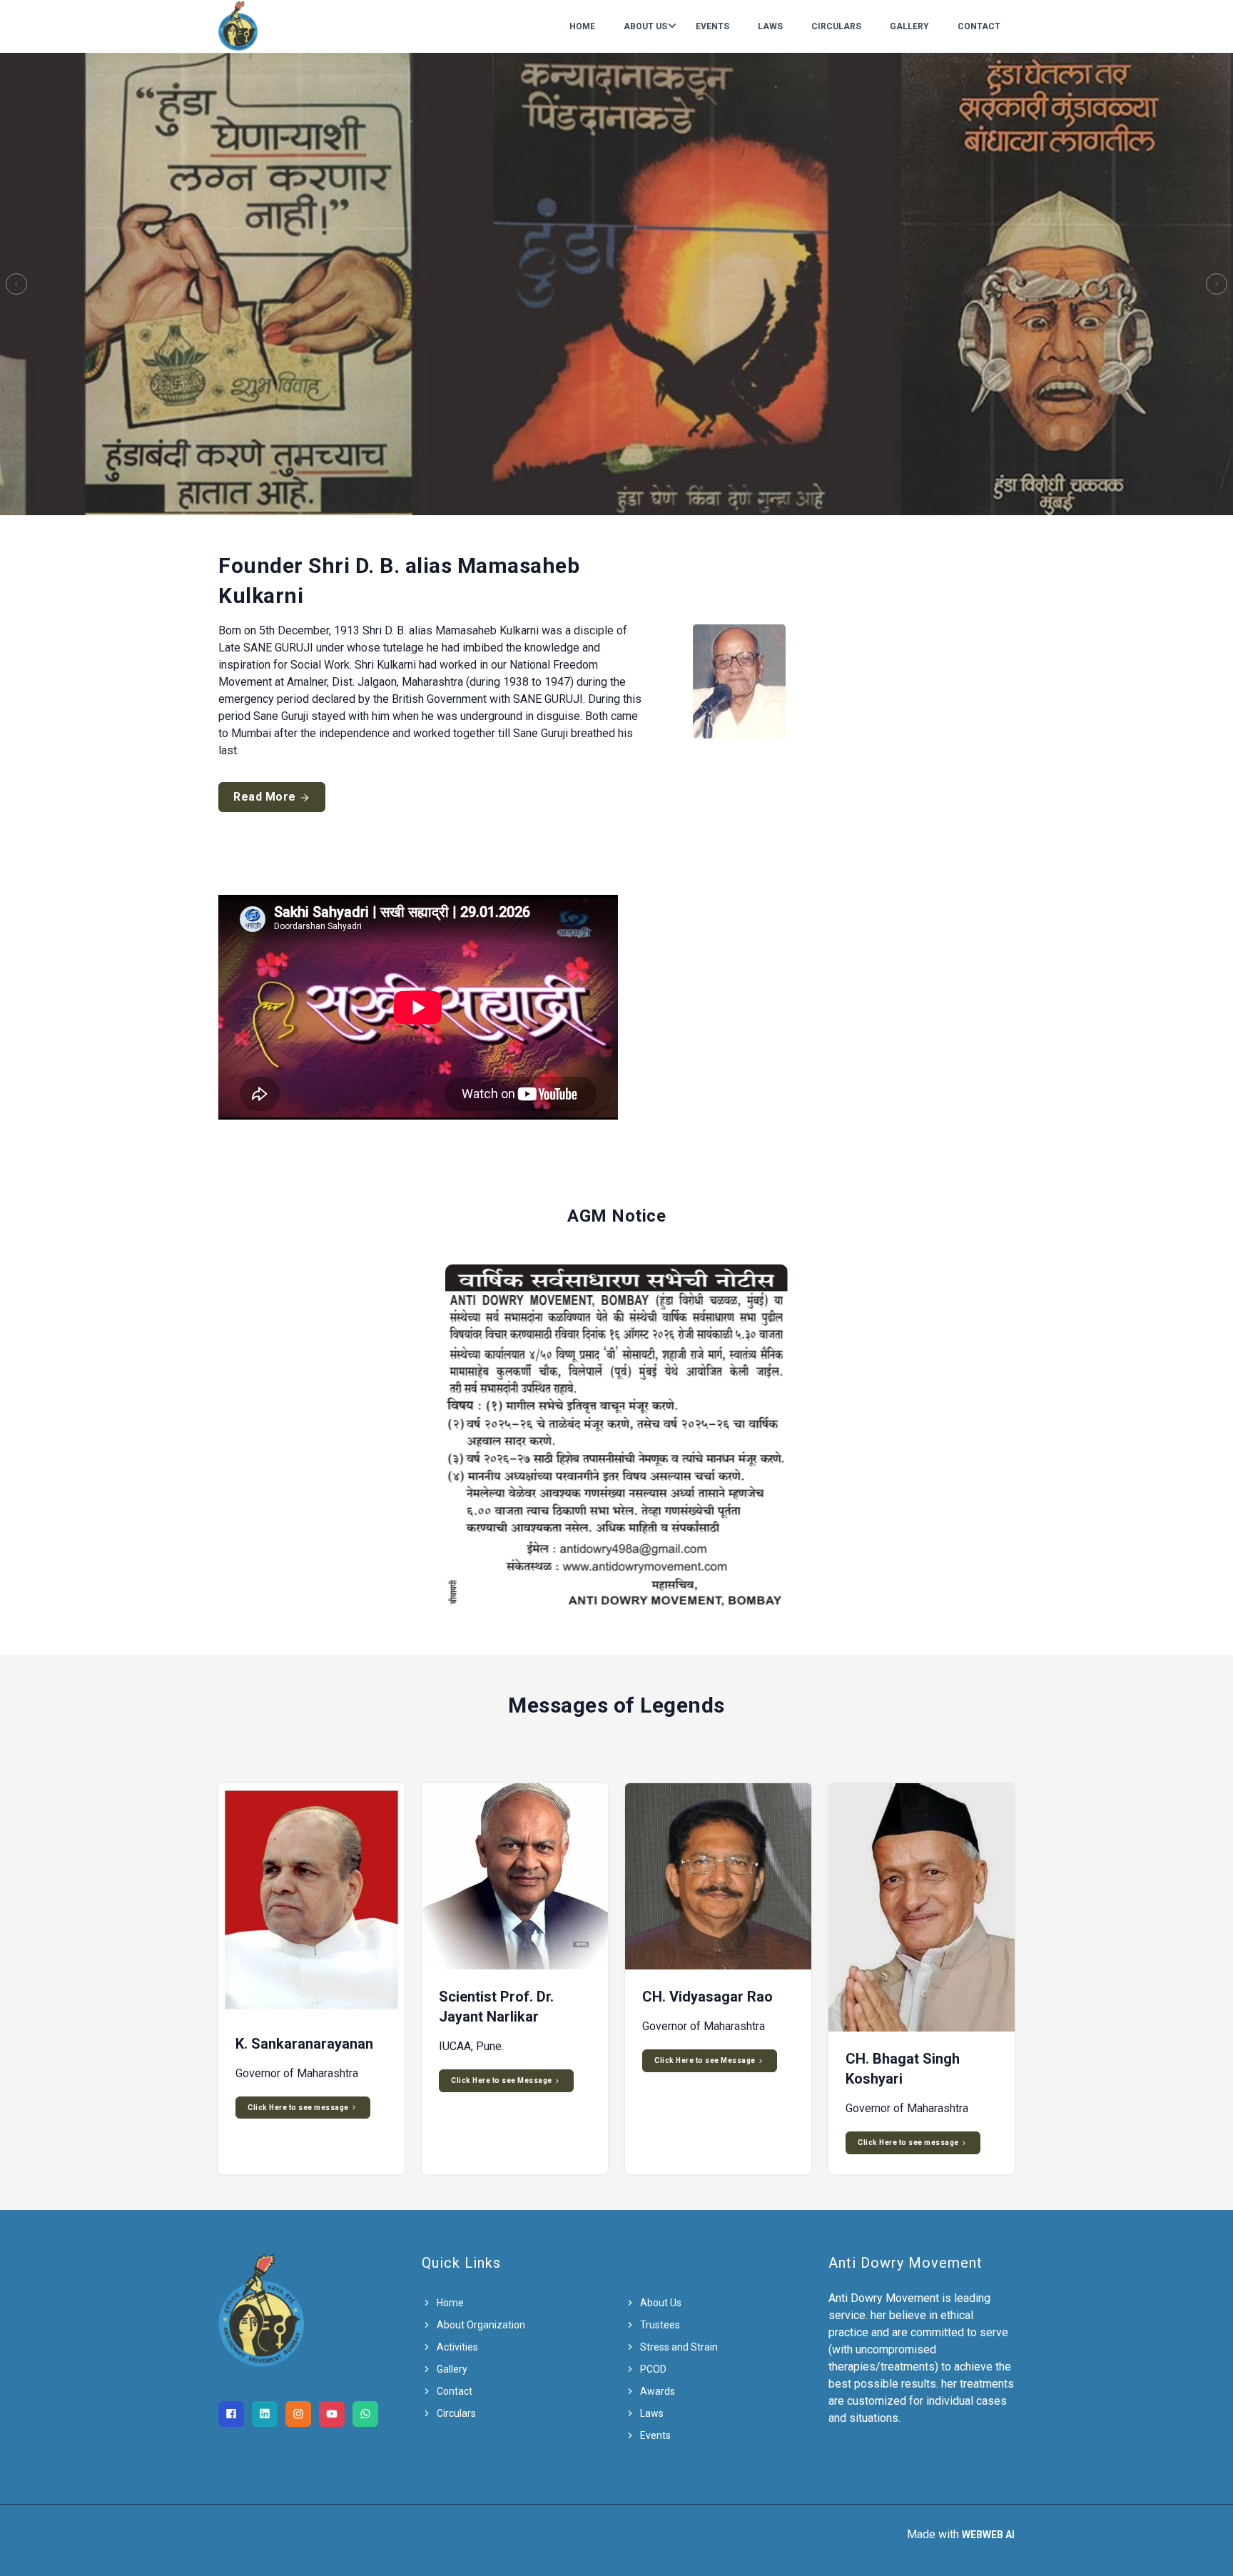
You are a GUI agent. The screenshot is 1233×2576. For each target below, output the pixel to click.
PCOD (652, 2369)
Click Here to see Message (502, 2080)
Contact (979, 26)
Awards (656, 2391)
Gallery (909, 26)
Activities (456, 2347)
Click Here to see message (299, 2108)
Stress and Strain (678, 2347)
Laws (770, 26)
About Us (645, 26)
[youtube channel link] (332, 2414)
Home (582, 26)
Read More (266, 797)
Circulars (836, 26)
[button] (16, 284)
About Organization (480, 2325)
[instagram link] (298, 2414)
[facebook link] (231, 2414)
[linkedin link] (265, 2414)
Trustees (659, 2325)
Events (712, 26)
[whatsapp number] (365, 2414)
